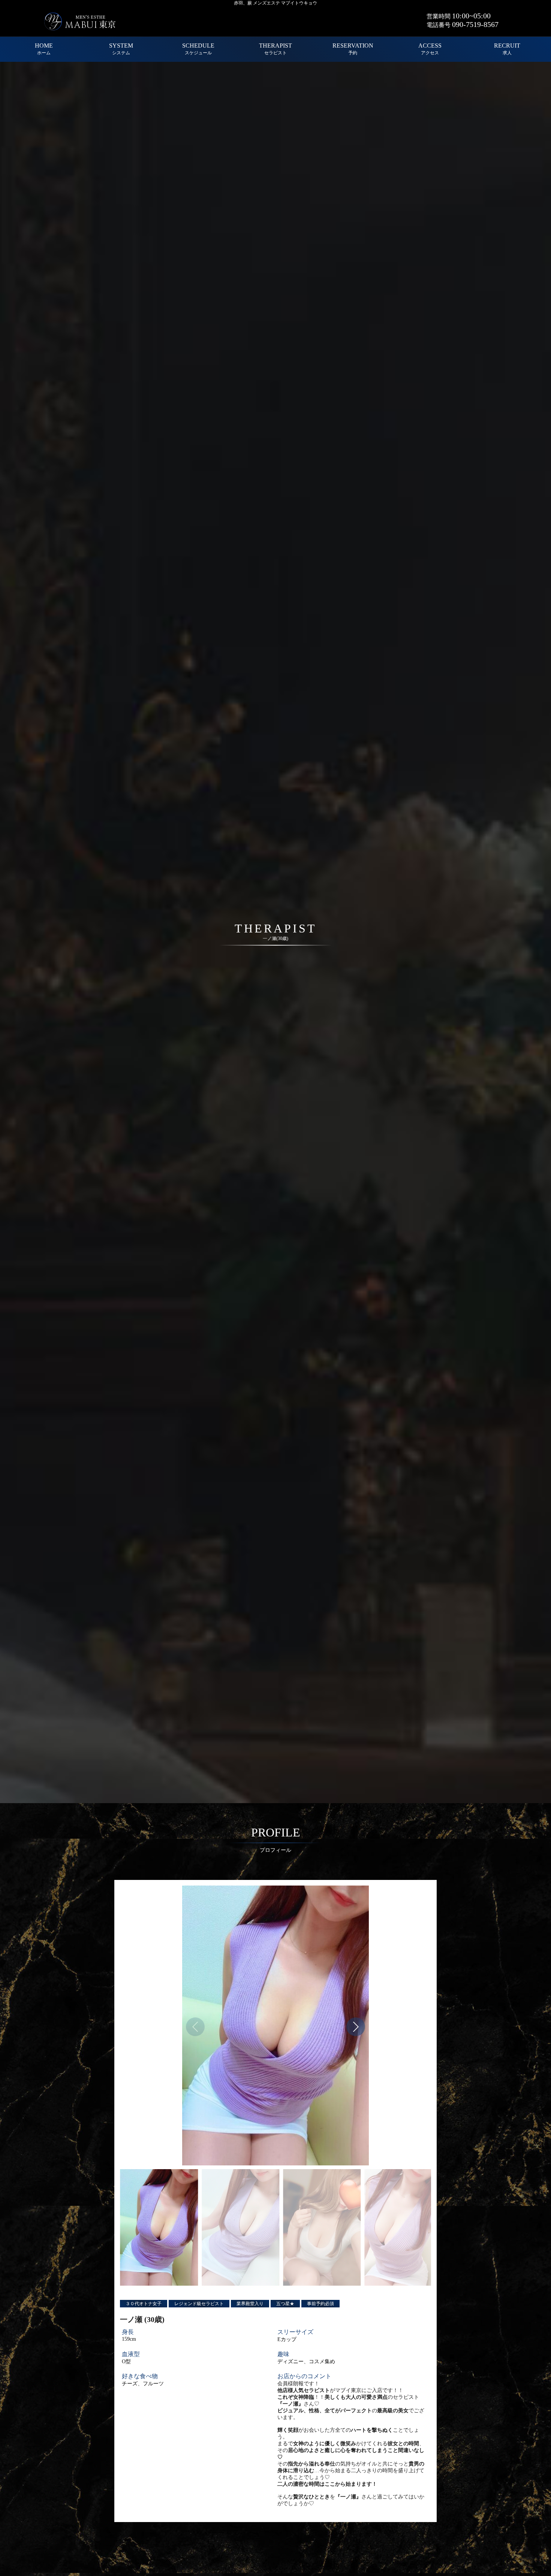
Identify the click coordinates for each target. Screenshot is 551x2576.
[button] (356, 2027)
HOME (44, 49)
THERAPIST (275, 49)
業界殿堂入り (250, 2304)
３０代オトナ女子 (144, 2304)
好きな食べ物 (140, 2376)
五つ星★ (285, 2304)
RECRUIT (507, 49)
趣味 (283, 2354)
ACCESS (430, 49)
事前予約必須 (320, 2304)
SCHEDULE (198, 49)
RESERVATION (353, 49)
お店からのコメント (304, 2376)
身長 (128, 2332)
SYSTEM (121, 49)
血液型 (131, 2354)
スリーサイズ (295, 2332)
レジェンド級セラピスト (199, 2304)
